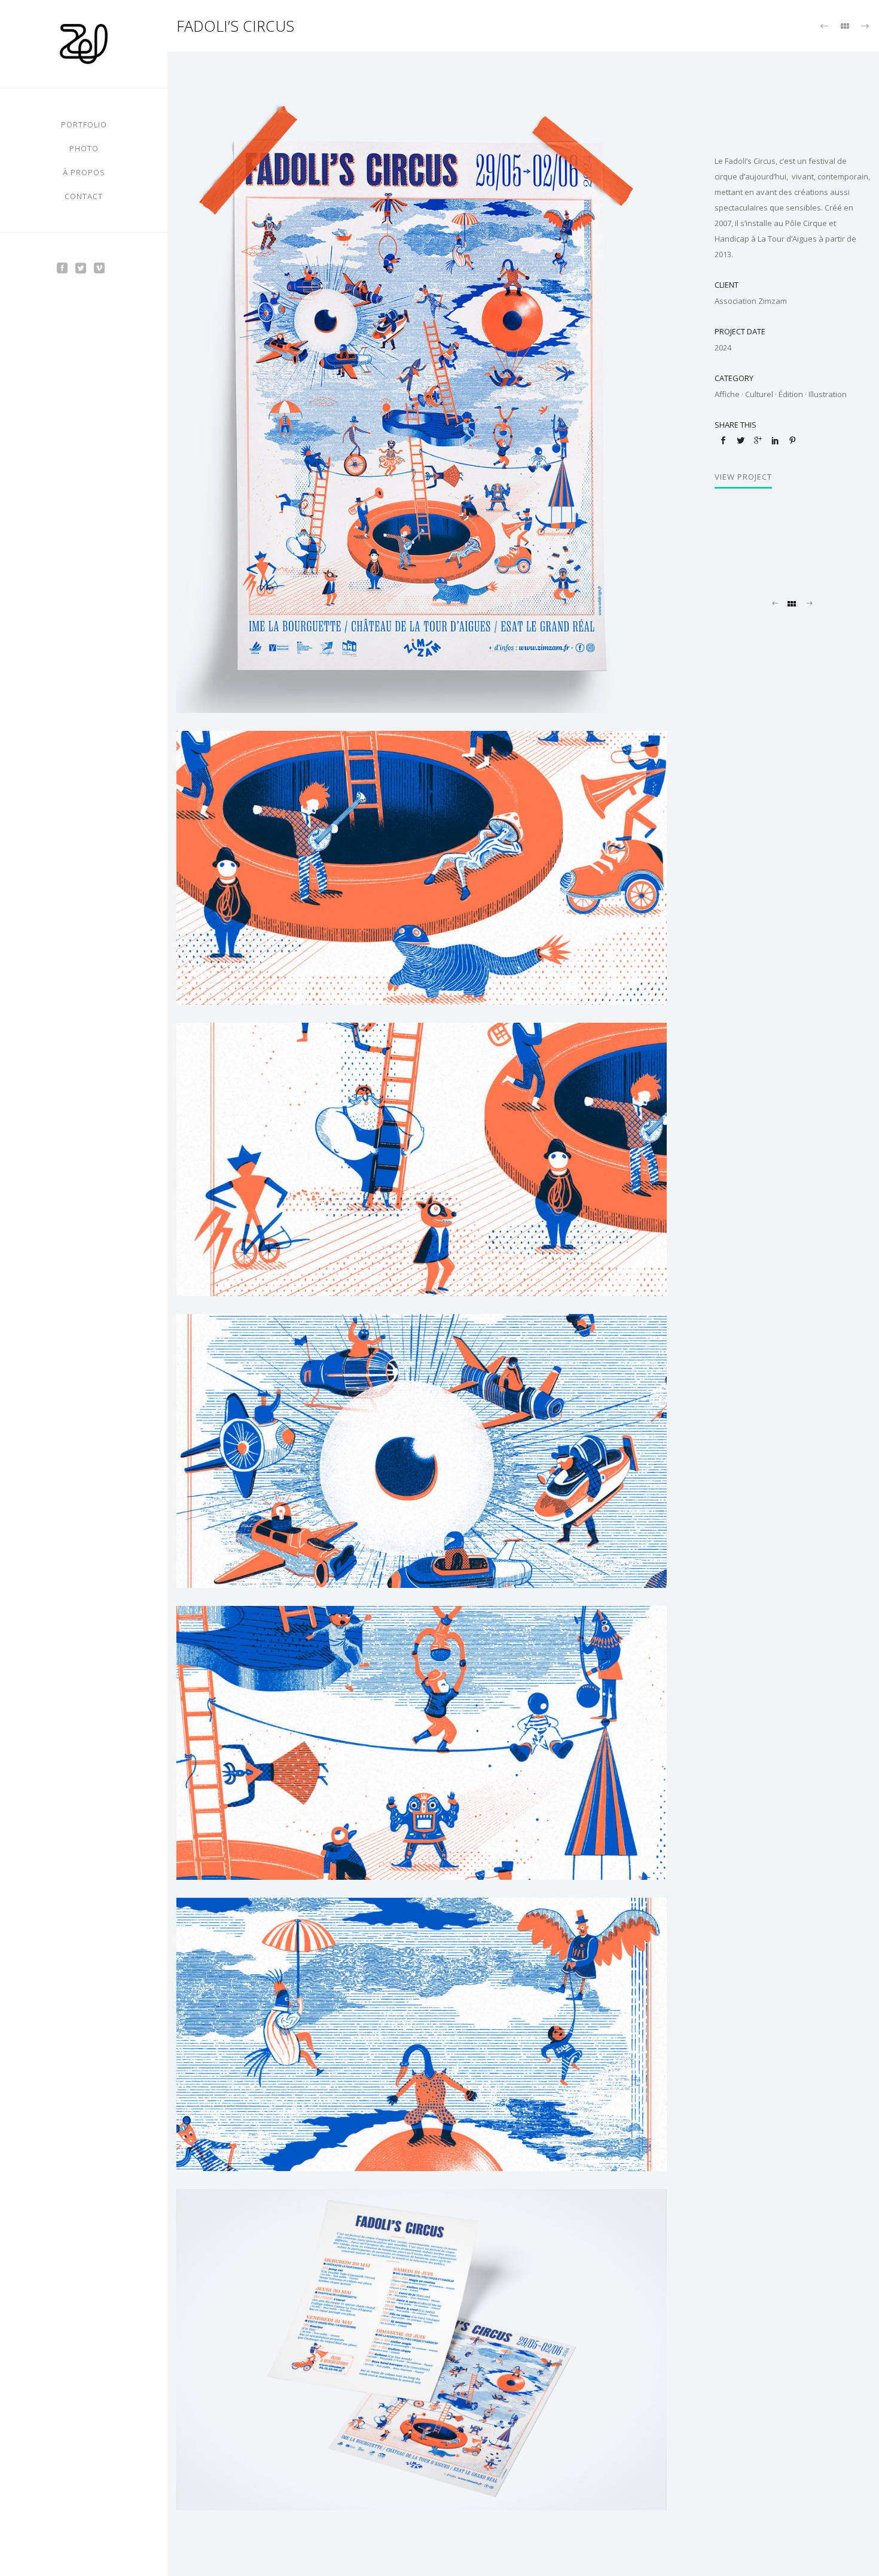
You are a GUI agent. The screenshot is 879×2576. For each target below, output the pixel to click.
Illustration (828, 394)
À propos (84, 172)
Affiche (727, 394)
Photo (84, 148)
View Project (743, 477)
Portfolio (84, 124)
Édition (791, 394)
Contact (84, 196)
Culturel (759, 394)
